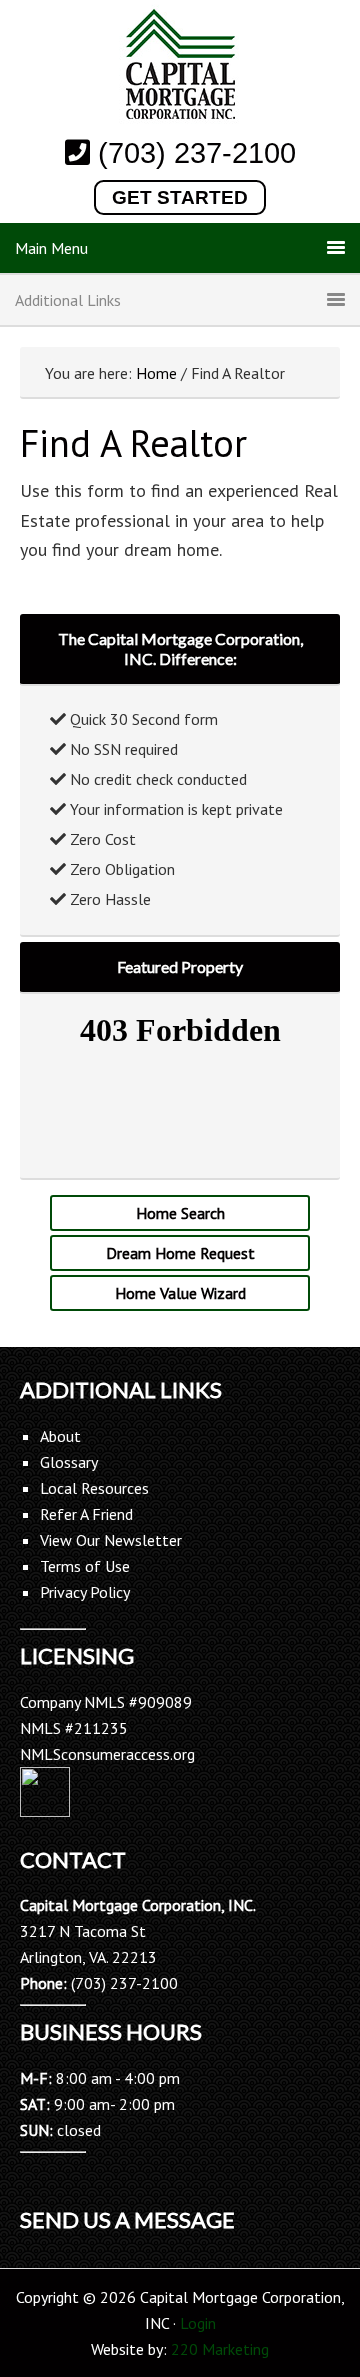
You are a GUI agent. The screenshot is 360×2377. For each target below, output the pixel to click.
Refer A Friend (86, 1514)
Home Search (180, 1213)
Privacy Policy (85, 1592)
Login (198, 2323)
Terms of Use (85, 1566)
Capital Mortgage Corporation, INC (180, 67)
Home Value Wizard (180, 1293)
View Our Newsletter (111, 1540)
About (60, 1436)
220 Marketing (220, 2349)
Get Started (180, 197)
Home (156, 373)
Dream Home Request (180, 1253)
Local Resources (94, 1488)
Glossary (69, 1462)
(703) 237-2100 (197, 153)
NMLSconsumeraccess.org (107, 1754)
